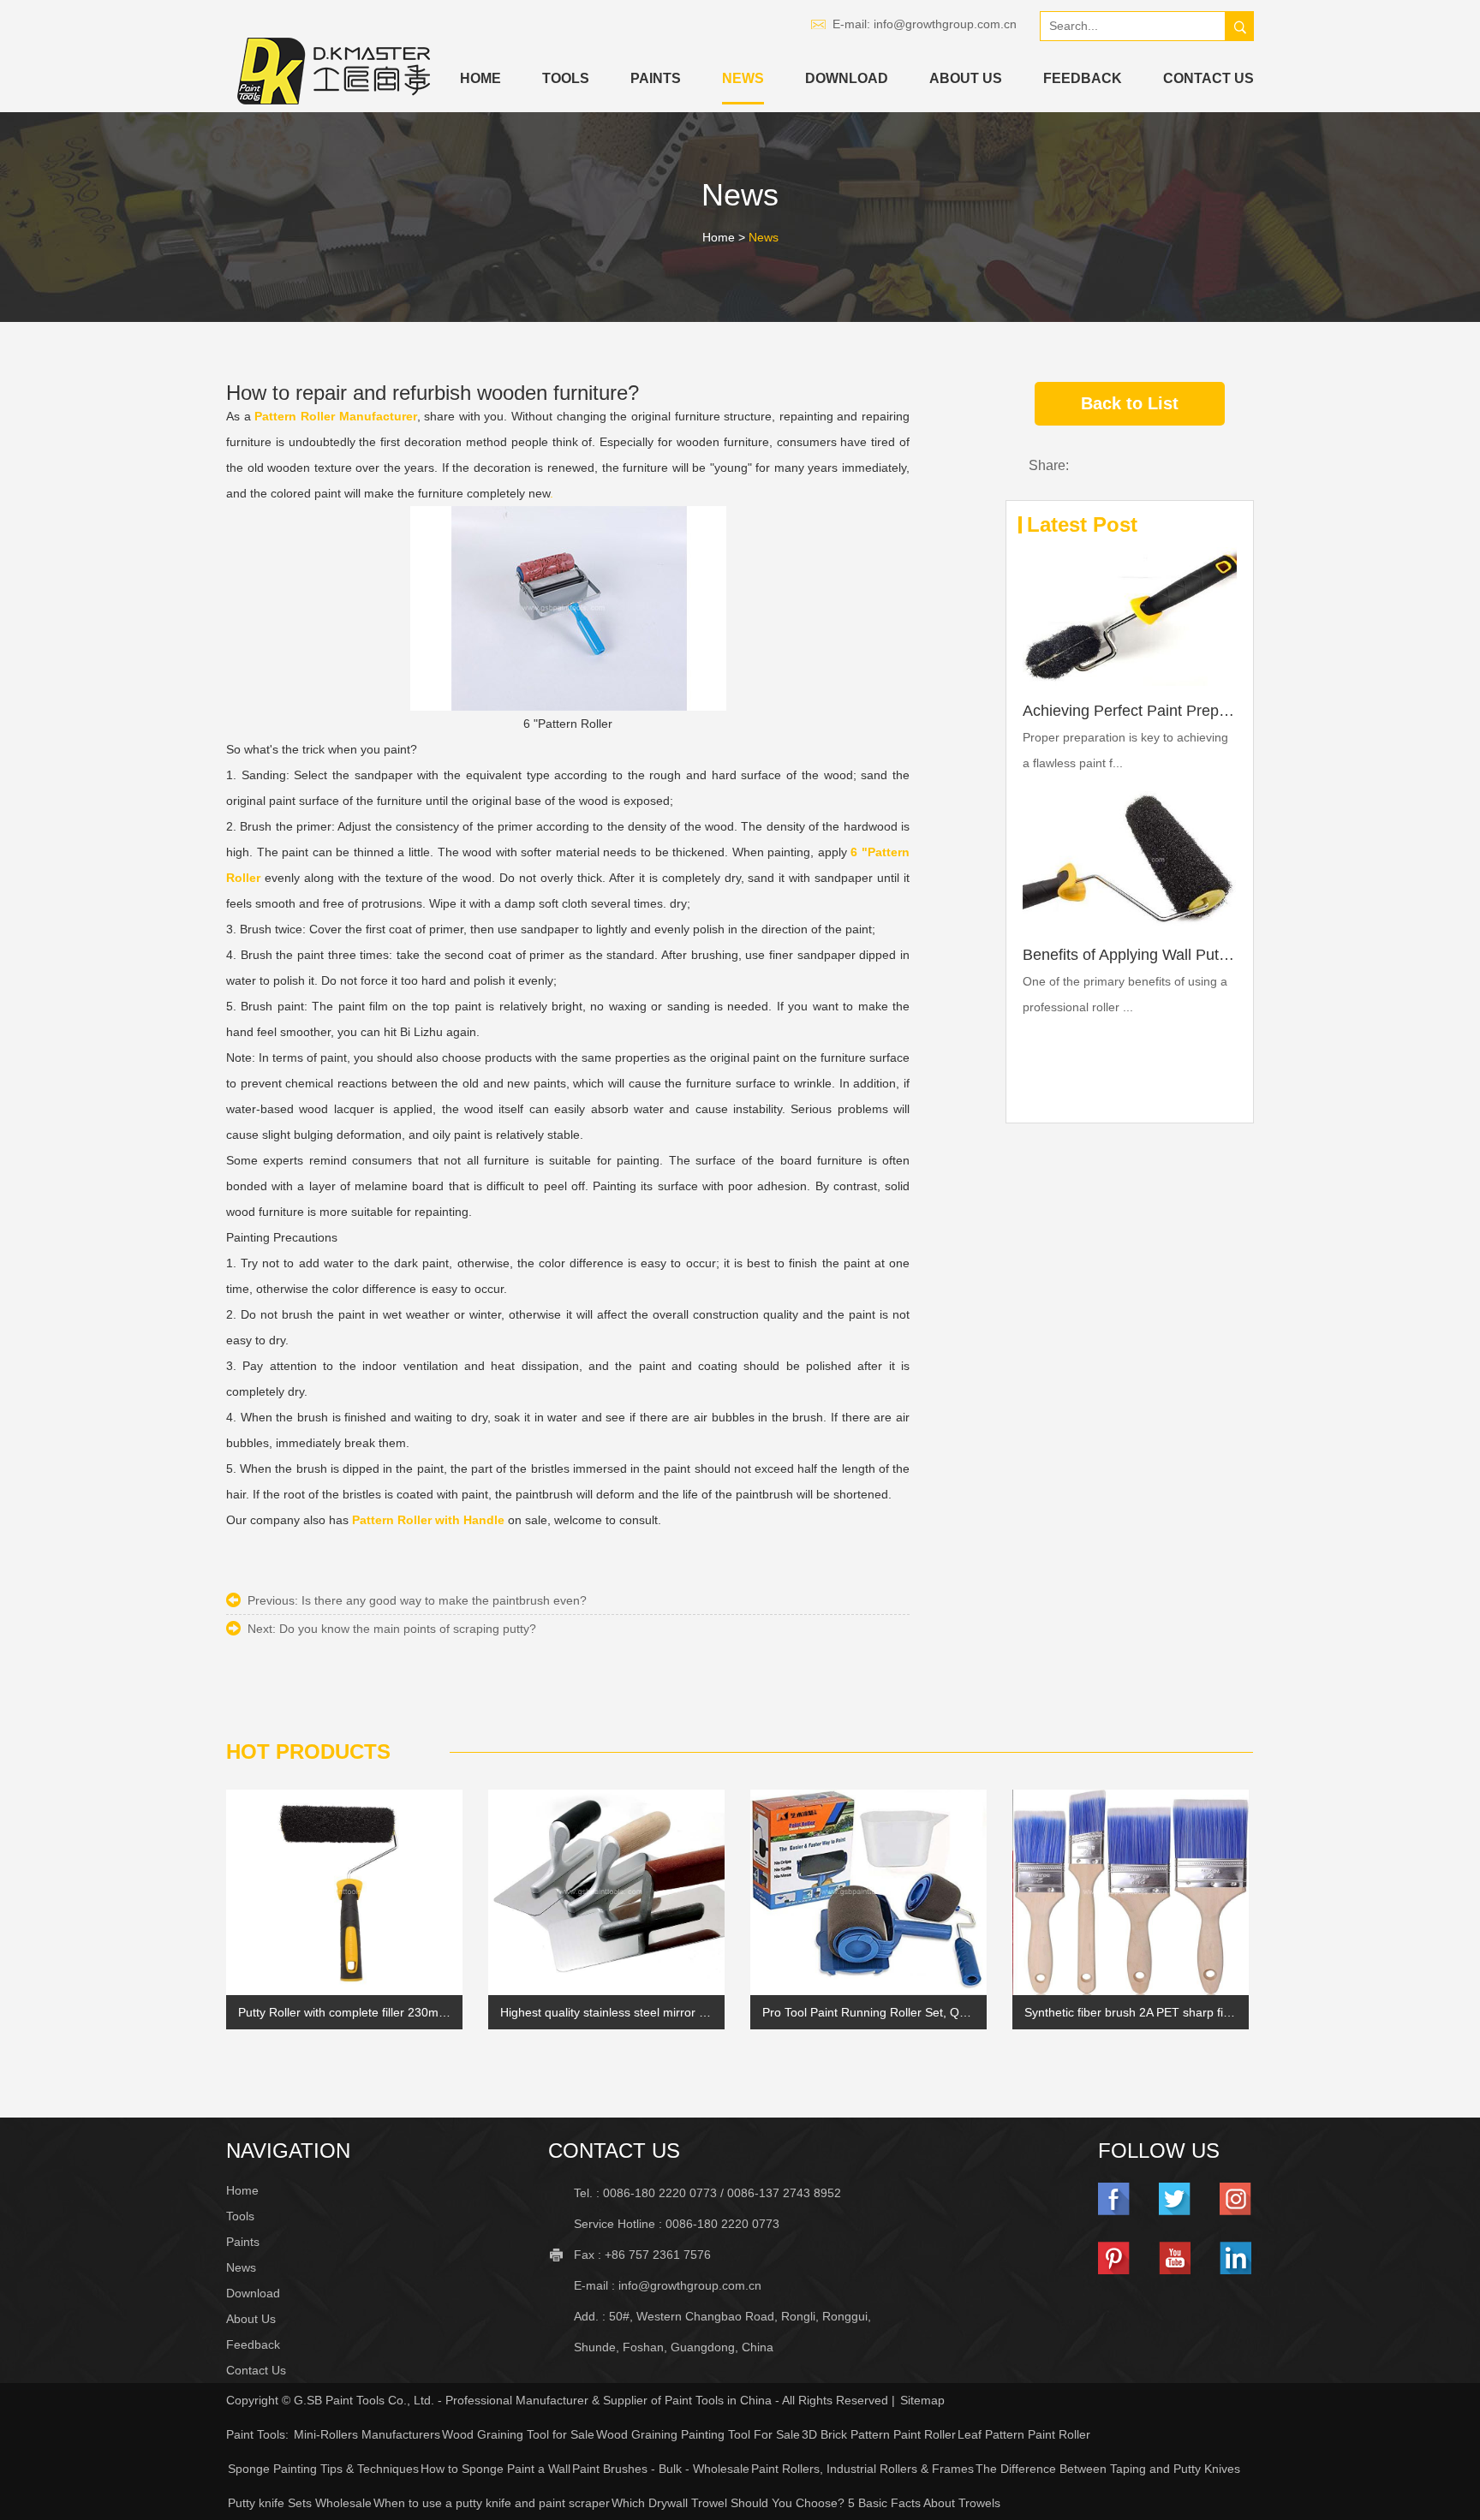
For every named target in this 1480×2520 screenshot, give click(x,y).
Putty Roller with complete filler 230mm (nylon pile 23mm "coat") (344, 2012)
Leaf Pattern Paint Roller (1024, 2434)
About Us (966, 78)
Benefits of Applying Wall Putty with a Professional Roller (1130, 955)
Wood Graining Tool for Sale (518, 2434)
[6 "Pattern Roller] (568, 608)
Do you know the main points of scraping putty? (408, 1629)
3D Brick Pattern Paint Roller (879, 2434)
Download (847, 78)
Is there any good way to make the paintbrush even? (444, 1600)
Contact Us (1208, 78)
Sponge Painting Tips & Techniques (323, 2469)
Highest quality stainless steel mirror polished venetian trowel (606, 2012)
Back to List (1130, 403)
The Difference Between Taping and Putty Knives (1108, 2469)
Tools (566, 78)
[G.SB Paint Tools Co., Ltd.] (334, 71)
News (743, 78)
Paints (656, 78)
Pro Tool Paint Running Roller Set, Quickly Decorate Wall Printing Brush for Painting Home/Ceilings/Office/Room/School (868, 2012)
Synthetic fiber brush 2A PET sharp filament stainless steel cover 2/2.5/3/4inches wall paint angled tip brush (1131, 2012)
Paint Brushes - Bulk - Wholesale (661, 2469)
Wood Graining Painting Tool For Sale (698, 2434)
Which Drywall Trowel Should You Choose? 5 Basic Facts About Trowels (806, 2503)
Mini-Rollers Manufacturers (367, 2434)
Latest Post (1082, 524)
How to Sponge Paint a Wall (495, 2469)
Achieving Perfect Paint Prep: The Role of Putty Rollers (1130, 711)
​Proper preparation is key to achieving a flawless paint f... (1125, 750)
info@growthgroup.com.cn (945, 24)
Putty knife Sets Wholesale (300, 2503)
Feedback (1083, 78)
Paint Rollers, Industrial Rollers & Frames (862, 2469)
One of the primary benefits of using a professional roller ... (1125, 994)
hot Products (308, 1751)
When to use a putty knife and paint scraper (492, 2503)
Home (480, 78)
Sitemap (922, 2400)
